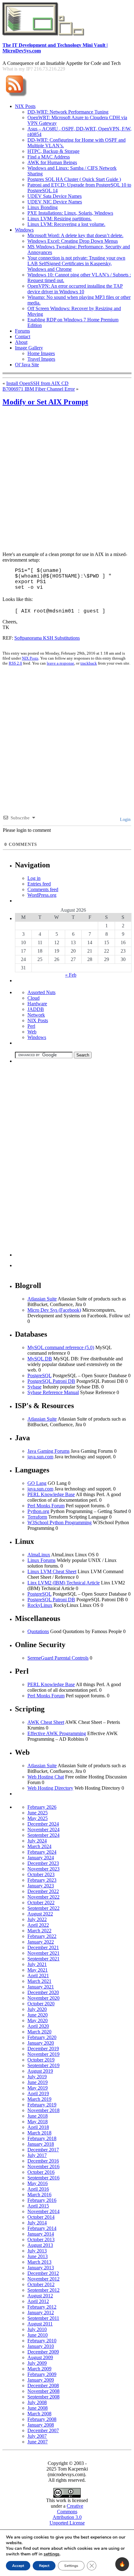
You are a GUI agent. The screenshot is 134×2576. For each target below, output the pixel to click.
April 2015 (38, 2206)
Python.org (38, 1511)
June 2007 (38, 2442)
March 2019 (39, 2099)
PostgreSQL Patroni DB (51, 1381)
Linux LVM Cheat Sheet (52, 1571)
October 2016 (41, 2172)
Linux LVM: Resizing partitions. (60, 219)
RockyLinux (40, 1605)
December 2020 (43, 1992)
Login (125, 820)
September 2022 (43, 1908)
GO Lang (37, 1483)
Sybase (34, 1387)
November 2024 (43, 1830)
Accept (18, 2566)
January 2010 (41, 2346)
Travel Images (41, 359)
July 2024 (37, 1841)
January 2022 (41, 1942)
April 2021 (38, 1976)
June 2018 (38, 2116)
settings (52, 2554)
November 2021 (43, 1953)
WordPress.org (42, 895)
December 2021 (43, 1947)
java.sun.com (40, 1457)
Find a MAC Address (49, 157)
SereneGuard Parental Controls (58, 1658)
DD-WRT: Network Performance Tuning (68, 112)
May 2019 (38, 2088)
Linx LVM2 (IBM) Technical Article (64, 1583)
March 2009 (39, 2369)
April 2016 (38, 2189)
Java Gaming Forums (48, 1451)
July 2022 (37, 1919)
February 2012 (42, 2307)
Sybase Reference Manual (53, 1392)
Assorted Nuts (41, 992)
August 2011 (40, 2324)
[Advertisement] (67, 480)
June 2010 (38, 2335)
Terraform (37, 1517)
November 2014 (43, 2211)
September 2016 (43, 2178)
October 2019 (41, 2060)
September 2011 (43, 2318)
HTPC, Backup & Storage (53, 151)
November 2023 (43, 1869)
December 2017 (43, 2150)
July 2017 (37, 2155)
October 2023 (41, 1874)
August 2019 (40, 2071)
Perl (31, 1026)
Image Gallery (29, 348)
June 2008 (38, 2408)
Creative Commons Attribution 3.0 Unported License (67, 2514)
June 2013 (38, 2256)
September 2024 (43, 1835)
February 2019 (42, 2105)
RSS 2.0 (15, 663)
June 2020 (38, 2015)
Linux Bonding (43, 207)
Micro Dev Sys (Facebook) (54, 1310)
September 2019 (43, 2065)
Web (32, 1032)
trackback (89, 663)
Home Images (41, 353)
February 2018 (42, 2138)
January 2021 (41, 1987)
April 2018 (38, 2127)
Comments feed (43, 889)
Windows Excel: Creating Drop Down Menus (73, 241)
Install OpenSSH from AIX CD (37, 383)
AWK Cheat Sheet (46, 1722)
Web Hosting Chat (46, 1777)
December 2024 (43, 1824)
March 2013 (39, 2262)
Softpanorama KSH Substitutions (47, 638)
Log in (34, 878)
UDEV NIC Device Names (55, 202)
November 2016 (43, 2166)
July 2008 (37, 2402)
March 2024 (39, 1846)
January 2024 (41, 1858)
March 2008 (39, 2414)
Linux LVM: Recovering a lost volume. (66, 224)
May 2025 (38, 1818)
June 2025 (38, 1813)
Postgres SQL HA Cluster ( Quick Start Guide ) (74, 179)
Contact (23, 337)
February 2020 (42, 2037)
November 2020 (43, 1998)
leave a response (60, 663)
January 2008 (41, 2425)
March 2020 (39, 2032)
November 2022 (43, 1897)
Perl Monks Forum (46, 1506)
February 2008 (42, 2419)
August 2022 (40, 1914)
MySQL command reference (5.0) (61, 1347)
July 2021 (37, 1964)
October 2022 (41, 1903)
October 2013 (41, 2239)
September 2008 (43, 2397)
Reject (44, 2566)
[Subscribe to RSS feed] (16, 97)
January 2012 (41, 2313)
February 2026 (42, 1807)
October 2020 (41, 2004)
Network (36, 1015)
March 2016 (39, 2195)
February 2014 (42, 2228)
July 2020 (37, 2009)
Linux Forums (41, 1560)
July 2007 (37, 2436)
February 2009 (42, 2374)
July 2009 (37, 2363)
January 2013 (41, 2268)
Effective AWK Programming (57, 1733)
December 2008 (43, 2386)
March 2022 (39, 1931)
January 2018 (41, 2144)
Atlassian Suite (42, 1299)
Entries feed (39, 884)
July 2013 (37, 2251)
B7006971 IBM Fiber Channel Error (39, 389)
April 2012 (38, 2301)
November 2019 (43, 2054)
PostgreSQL (39, 1376)
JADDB (36, 1009)
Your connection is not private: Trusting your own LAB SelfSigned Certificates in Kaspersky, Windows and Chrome (76, 263)
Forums (22, 331)
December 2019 (43, 2049)
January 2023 (41, 1886)
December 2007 (43, 2430)
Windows (24, 230)
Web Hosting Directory (50, 1788)
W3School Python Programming (60, 1522)
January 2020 (41, 2043)
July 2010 (37, 2329)
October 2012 (41, 2284)
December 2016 (43, 2161)
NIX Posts (25, 106)
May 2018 (38, 2122)
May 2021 (38, 1970)
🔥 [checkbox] (122, 2564)
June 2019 (38, 2082)
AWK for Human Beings (52, 162)
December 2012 (43, 2273)
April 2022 (38, 1925)
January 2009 (41, 2380)
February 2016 (42, 2200)
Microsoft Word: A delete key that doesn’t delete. (75, 235)
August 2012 (40, 2296)
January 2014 (41, 2234)
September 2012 (43, 2290)
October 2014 (41, 2217)
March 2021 (39, 1981)
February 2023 (42, 1880)
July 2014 (37, 2223)
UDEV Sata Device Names (55, 196)
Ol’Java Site (27, 365)
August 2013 (40, 2245)
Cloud (33, 998)
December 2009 (43, 2352)
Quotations (38, 1631)
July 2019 (37, 2077)
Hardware (37, 1004)
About (21, 342)
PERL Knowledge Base (51, 1494)
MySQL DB (40, 1359)
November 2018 (43, 2110)
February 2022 (42, 1936)
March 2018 (39, 2133)
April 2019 (38, 2093)
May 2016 (38, 2183)
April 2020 (38, 2026)
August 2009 (40, 2357)
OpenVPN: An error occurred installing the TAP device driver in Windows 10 (75, 289)
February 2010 (42, 2341)
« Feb (71, 975)
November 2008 (43, 2391)
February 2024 (42, 1852)
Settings (71, 2566)
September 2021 (43, 1959)
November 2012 (43, 2279)
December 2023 (43, 1863)
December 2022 (43, 1891)
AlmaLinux (39, 1555)
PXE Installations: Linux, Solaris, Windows (70, 213)
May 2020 (38, 2020)
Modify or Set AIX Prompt (45, 402)
